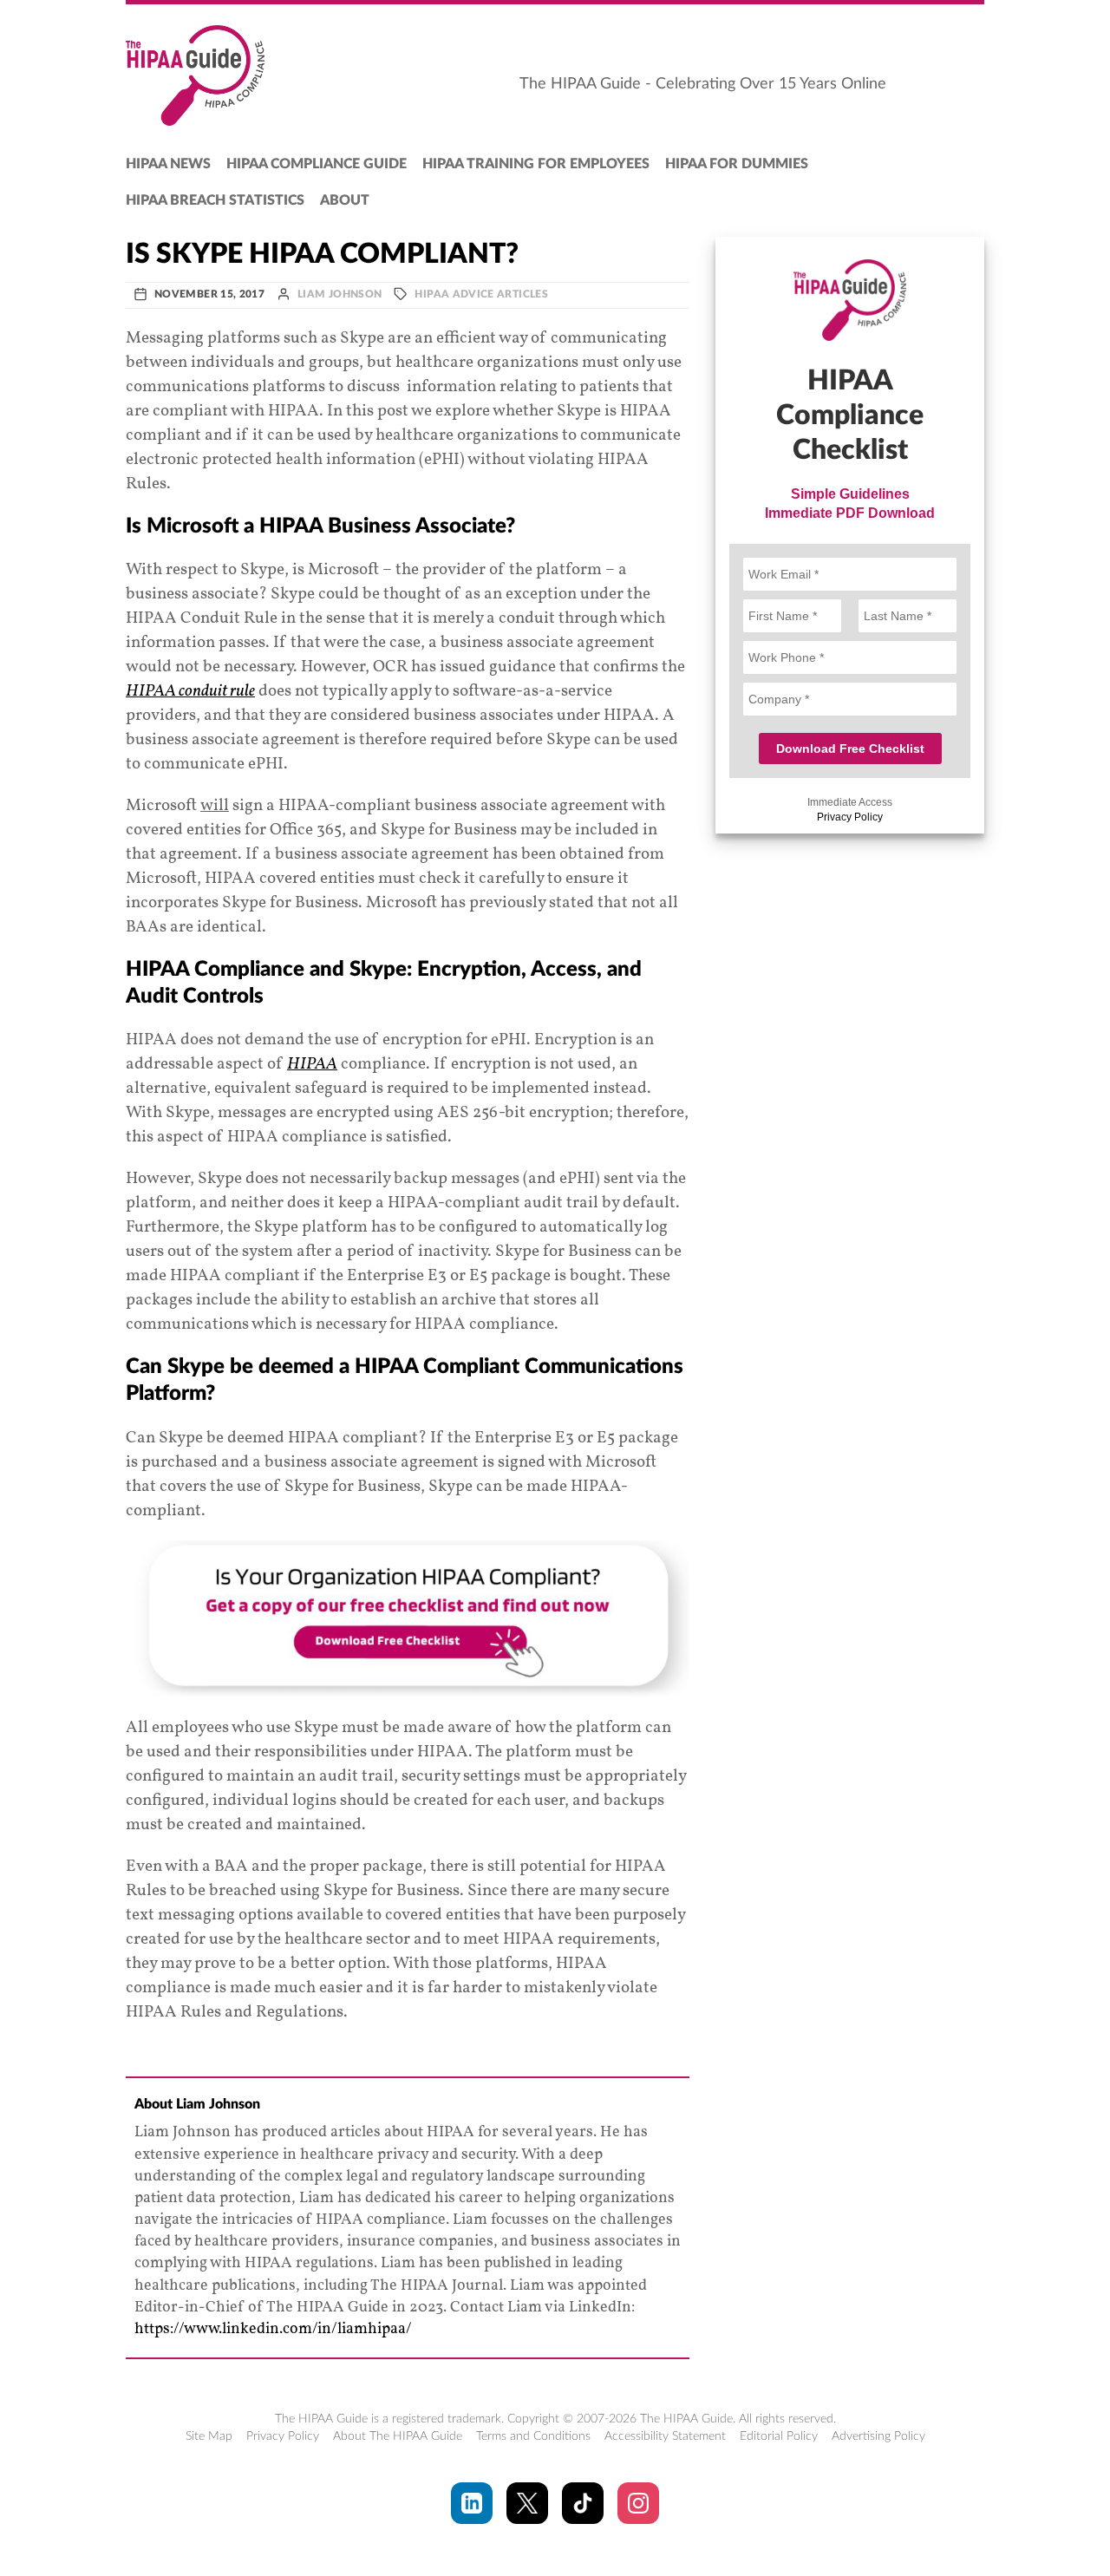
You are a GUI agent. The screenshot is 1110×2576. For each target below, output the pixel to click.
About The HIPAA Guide (398, 2436)
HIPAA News (168, 164)
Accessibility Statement (665, 2436)
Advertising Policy (878, 2436)
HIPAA (312, 1064)
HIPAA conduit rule (190, 691)
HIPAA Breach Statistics (215, 200)
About (345, 200)
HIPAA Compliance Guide (317, 164)
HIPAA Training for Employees (536, 164)
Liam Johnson (340, 294)
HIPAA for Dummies (737, 164)
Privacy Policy (850, 817)
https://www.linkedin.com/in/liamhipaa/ (273, 2329)
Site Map (209, 2436)
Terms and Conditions (533, 2436)
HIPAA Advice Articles (481, 294)
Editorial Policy (779, 2436)
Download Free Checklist (850, 749)
